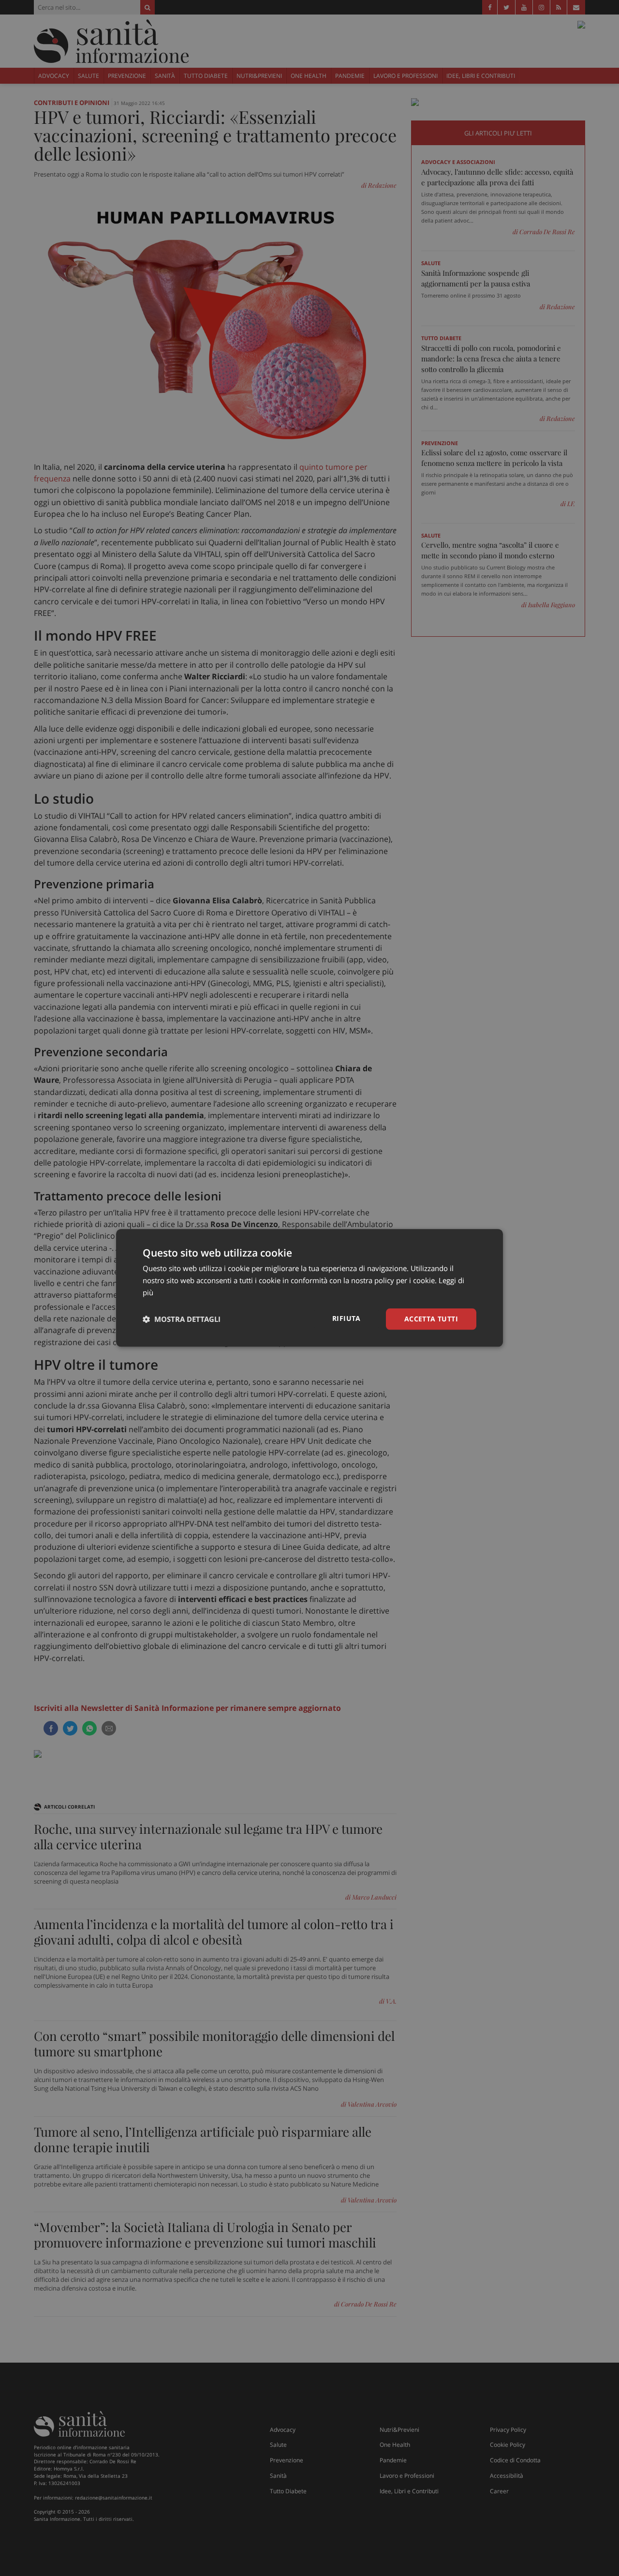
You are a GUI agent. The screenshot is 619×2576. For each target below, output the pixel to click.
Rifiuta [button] (346, 1318)
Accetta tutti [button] (431, 1319)
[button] (182, 1319)
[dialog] (309, 1288)
